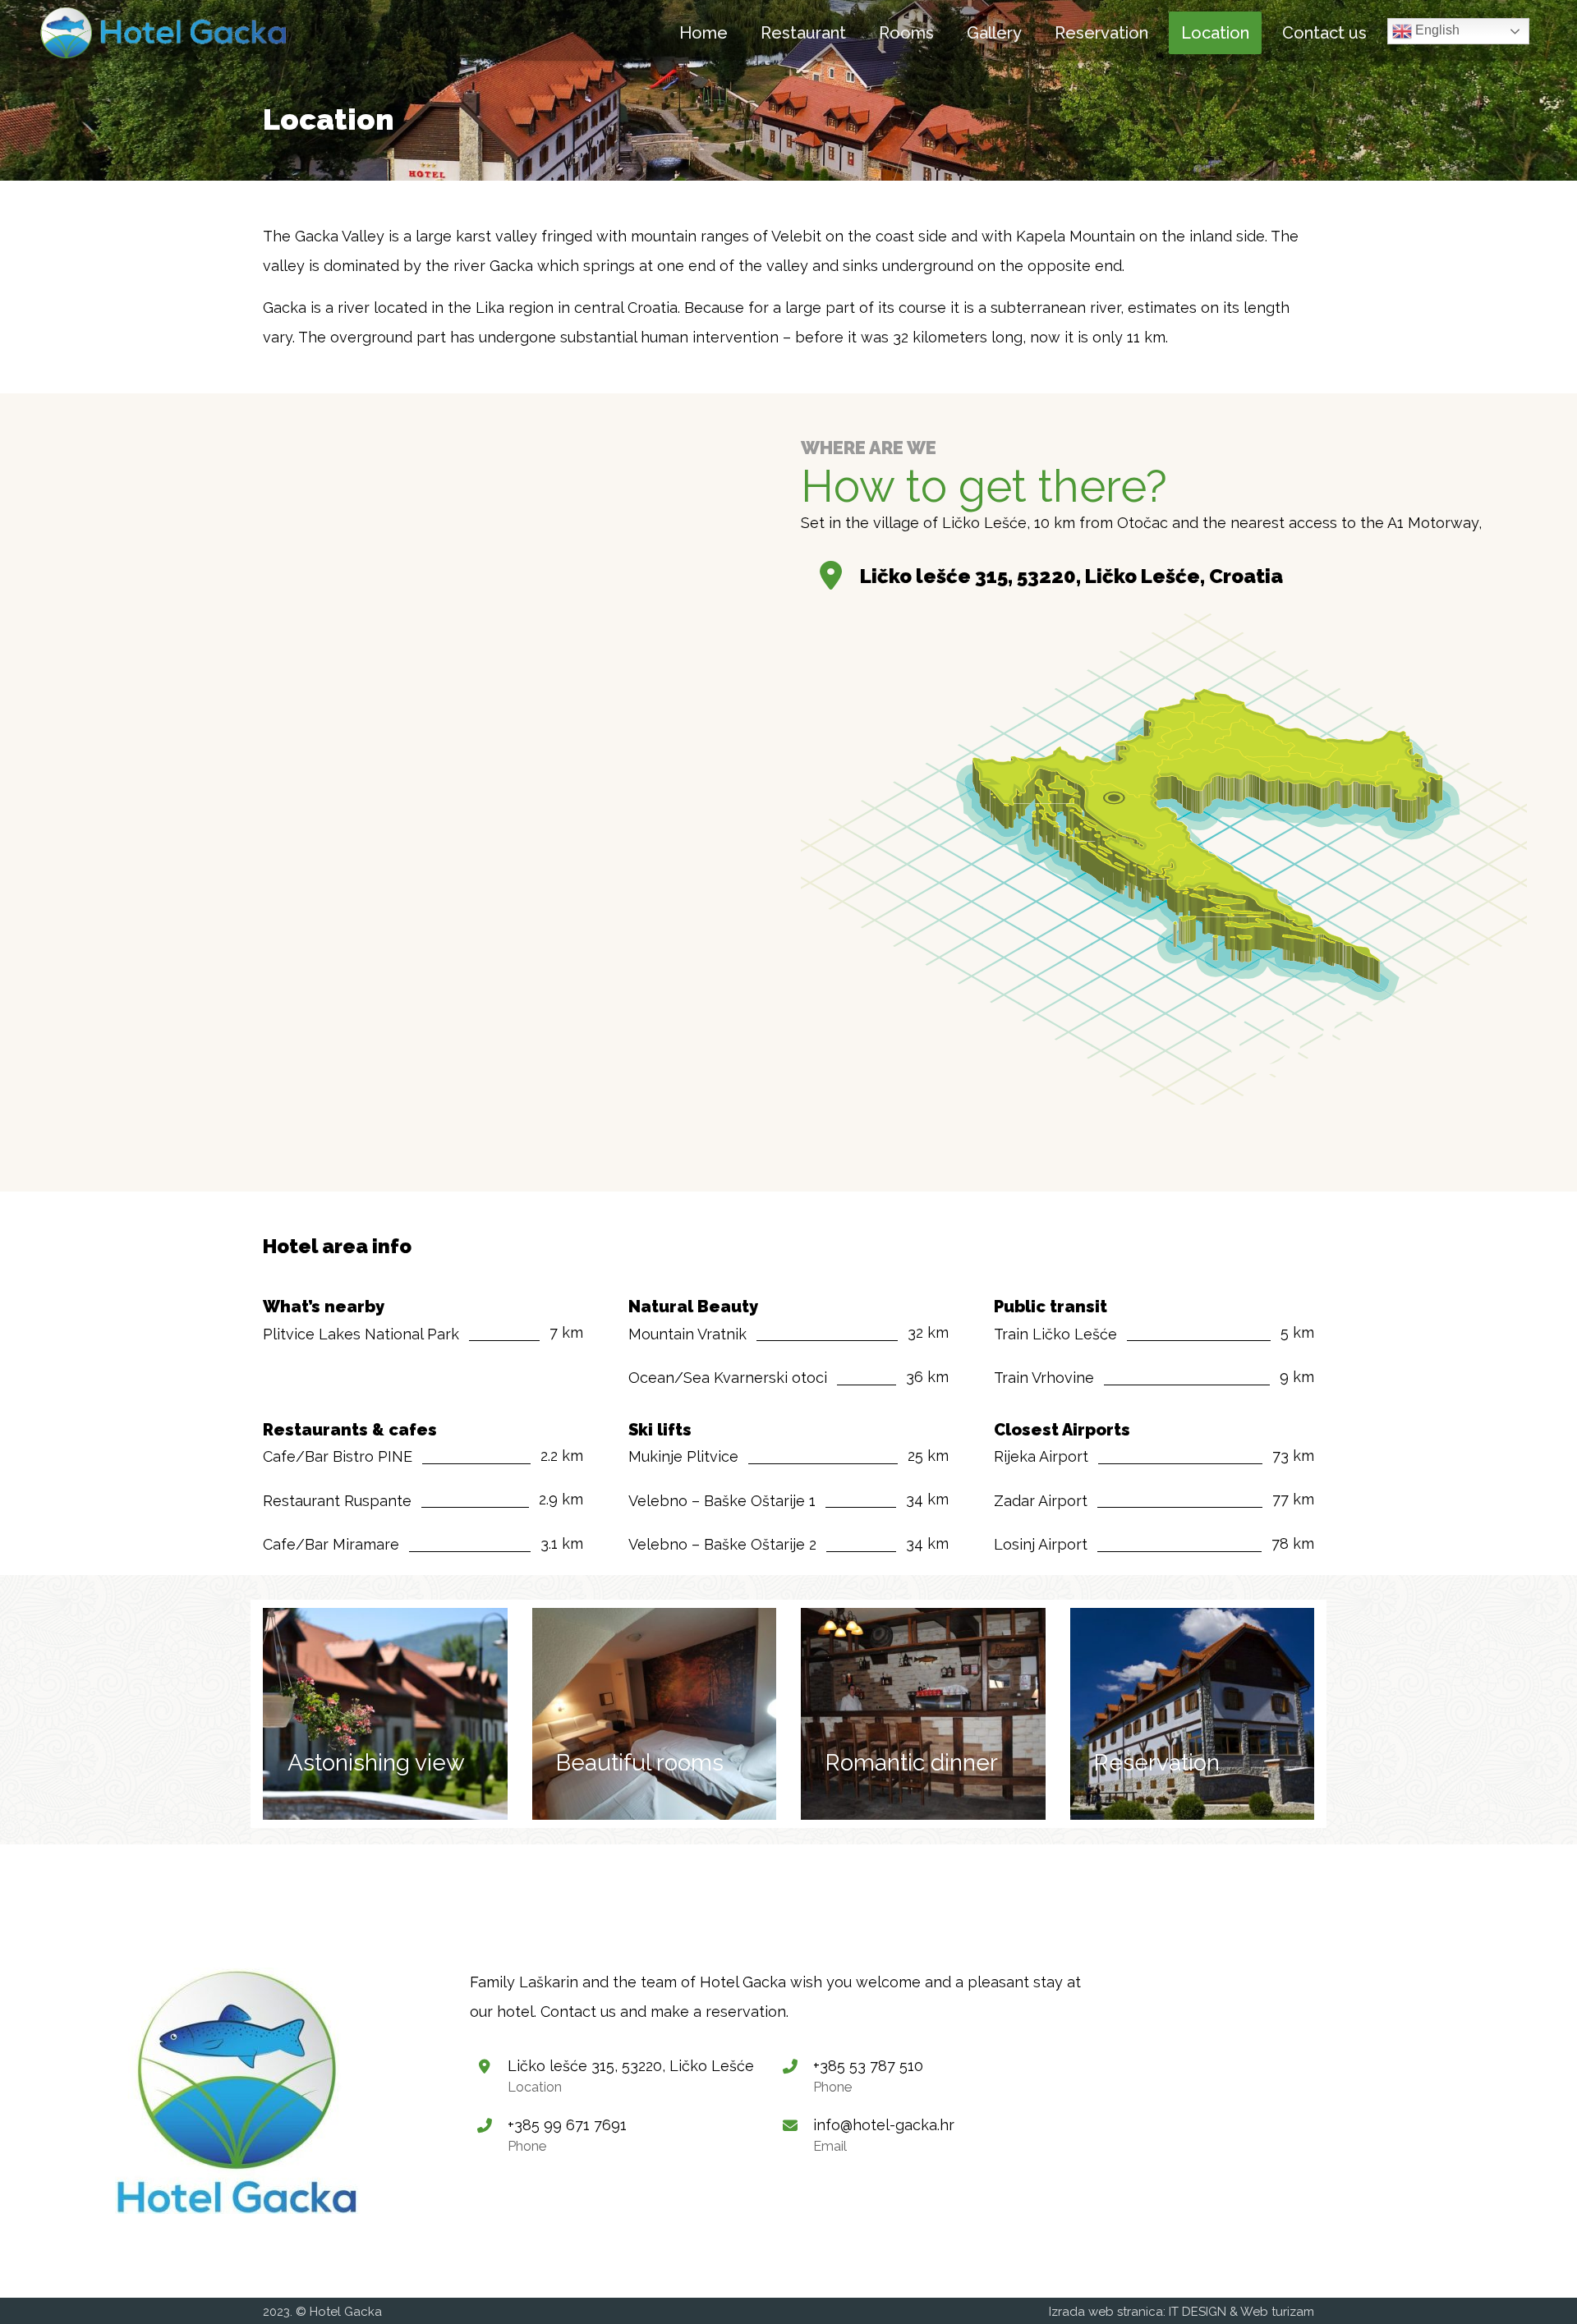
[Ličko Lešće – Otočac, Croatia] (163, 33)
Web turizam (1277, 2312)
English (1436, 30)
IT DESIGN (1198, 2312)
